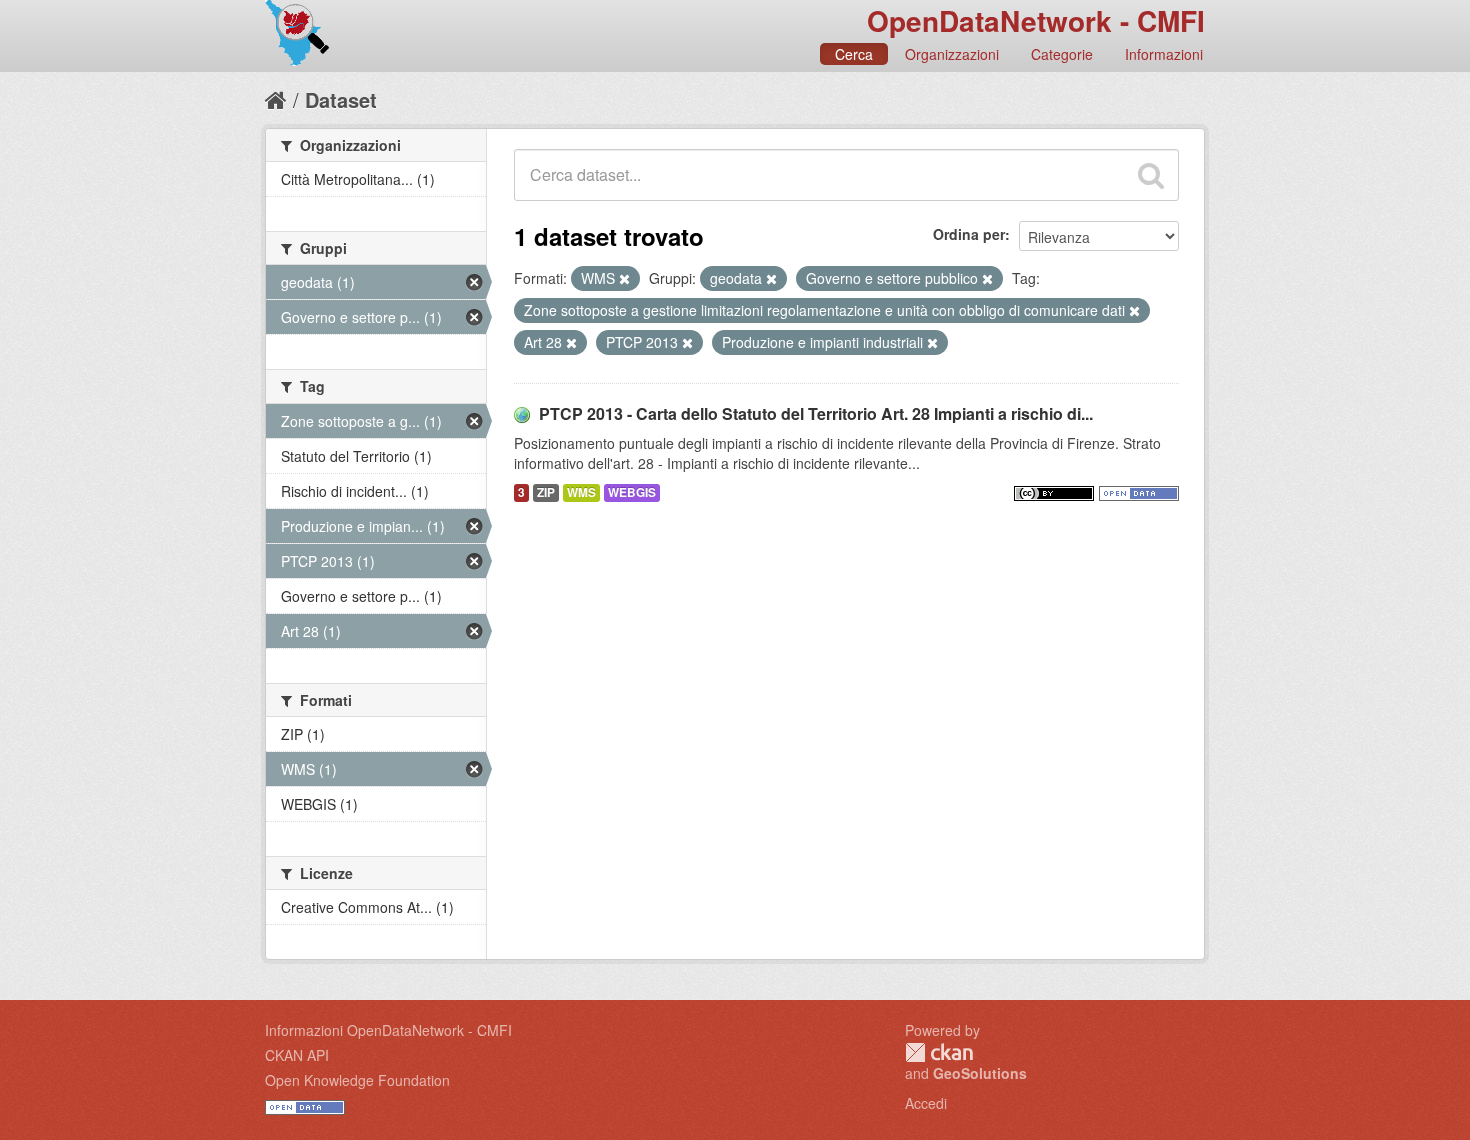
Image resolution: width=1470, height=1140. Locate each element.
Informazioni (1164, 54)
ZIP (546, 492)
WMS (581, 492)
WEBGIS (632, 492)
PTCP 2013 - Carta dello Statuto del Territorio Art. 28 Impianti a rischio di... (816, 413)
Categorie (1062, 54)
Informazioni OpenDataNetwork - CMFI (388, 1030)
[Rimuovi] (624, 279)
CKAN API (297, 1055)
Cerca (854, 54)
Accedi (926, 1103)
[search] (1151, 175)
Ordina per (969, 234)
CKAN (939, 1052)
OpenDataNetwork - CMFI (1036, 20)
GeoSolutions (980, 1073)
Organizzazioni (952, 54)
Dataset (341, 99)
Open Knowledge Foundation (357, 1080)
